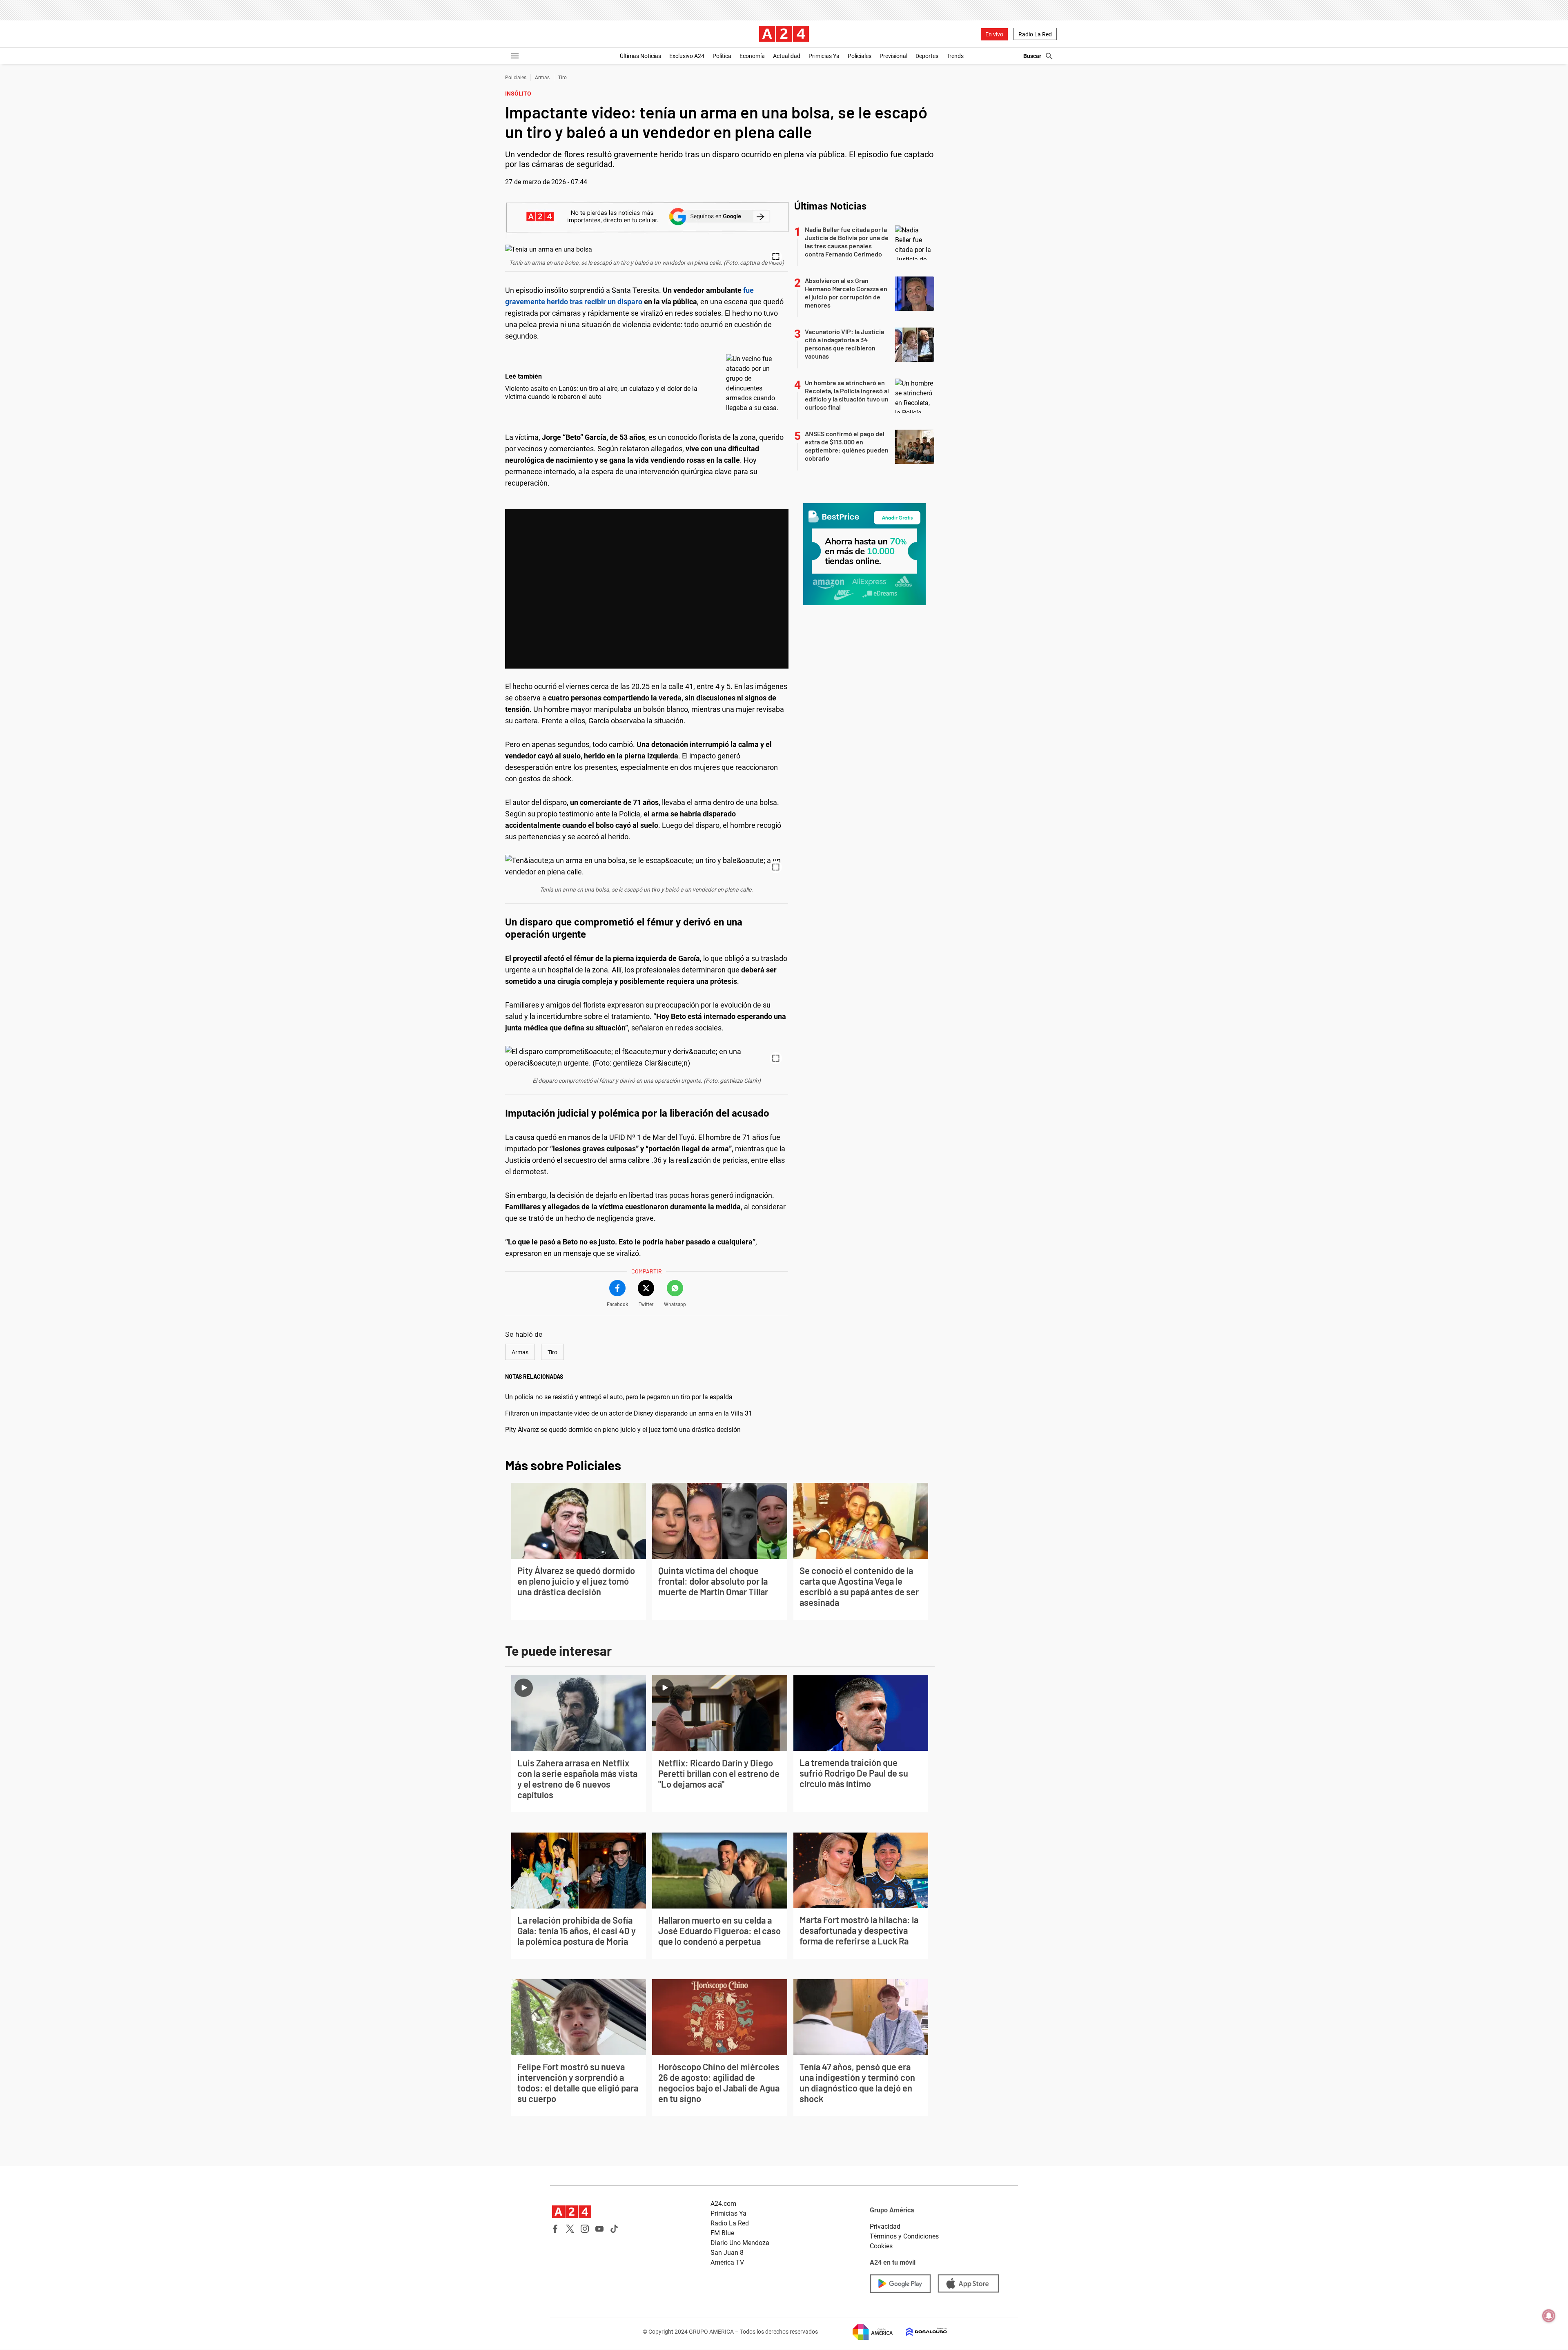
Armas (542, 78)
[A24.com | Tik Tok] (614, 2229)
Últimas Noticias (640, 56)
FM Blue (722, 2233)
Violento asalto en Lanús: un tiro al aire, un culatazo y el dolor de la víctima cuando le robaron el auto (601, 393)
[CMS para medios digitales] (920, 2332)
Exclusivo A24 (687, 56)
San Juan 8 (727, 2253)
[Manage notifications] (1549, 2316)
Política (722, 56)
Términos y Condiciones (904, 2236)
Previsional (893, 56)
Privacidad (885, 2226)
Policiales (860, 56)
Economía (752, 56)
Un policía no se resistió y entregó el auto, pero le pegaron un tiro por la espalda (619, 1397)
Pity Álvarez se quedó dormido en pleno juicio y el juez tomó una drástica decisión (623, 1430)
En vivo (994, 34)
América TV (727, 2262)
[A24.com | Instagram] (585, 2229)
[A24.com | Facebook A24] (555, 2229)
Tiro (562, 78)
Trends (955, 56)
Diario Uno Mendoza (740, 2243)
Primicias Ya (824, 56)
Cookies (881, 2246)
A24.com (723, 2204)
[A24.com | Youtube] (599, 2229)
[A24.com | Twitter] (570, 2229)
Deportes (927, 56)
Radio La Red (1035, 34)
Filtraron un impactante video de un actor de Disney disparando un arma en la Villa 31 (629, 1413)
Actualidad (787, 56)
